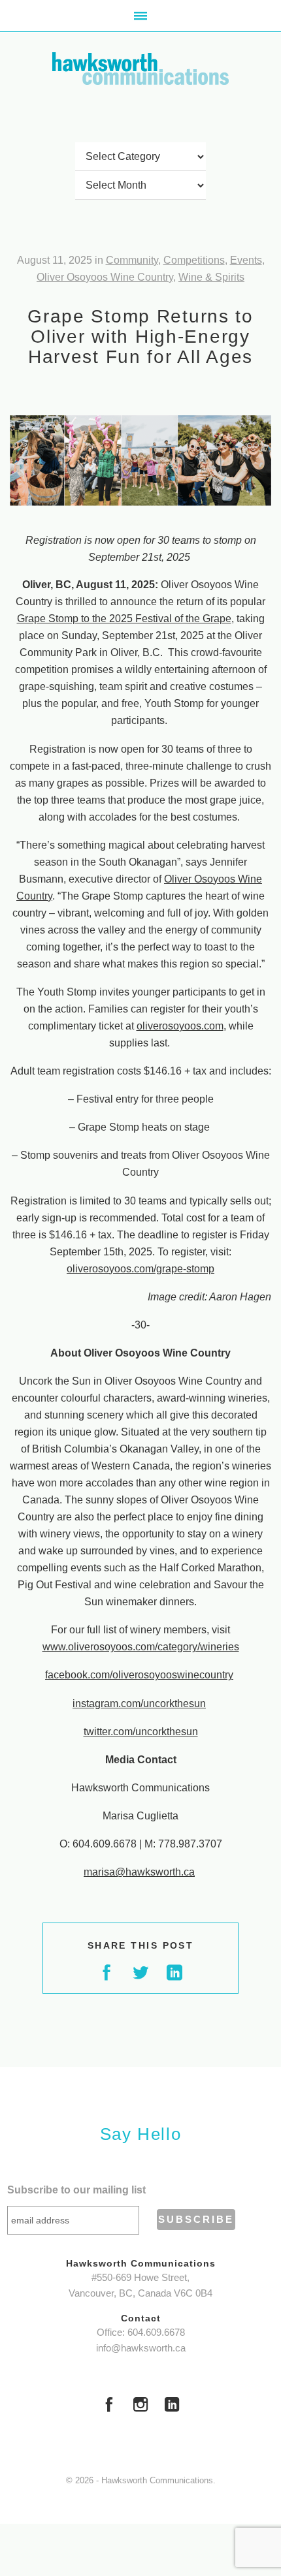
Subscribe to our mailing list (76, 2190)
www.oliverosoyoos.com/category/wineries (141, 1647)
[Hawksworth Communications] (140, 69)
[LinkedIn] (172, 2406)
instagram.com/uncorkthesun (139, 1704)
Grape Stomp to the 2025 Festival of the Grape (124, 619)
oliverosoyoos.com (180, 1026)
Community (132, 260)
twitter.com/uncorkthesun (141, 1732)
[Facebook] (109, 2406)
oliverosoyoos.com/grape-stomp (140, 1269)
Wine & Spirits (211, 277)
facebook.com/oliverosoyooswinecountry (139, 1675)
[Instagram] (140, 2406)
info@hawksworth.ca (141, 2348)
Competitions (194, 260)
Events (246, 260)
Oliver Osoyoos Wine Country (105, 277)
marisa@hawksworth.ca (139, 1872)
